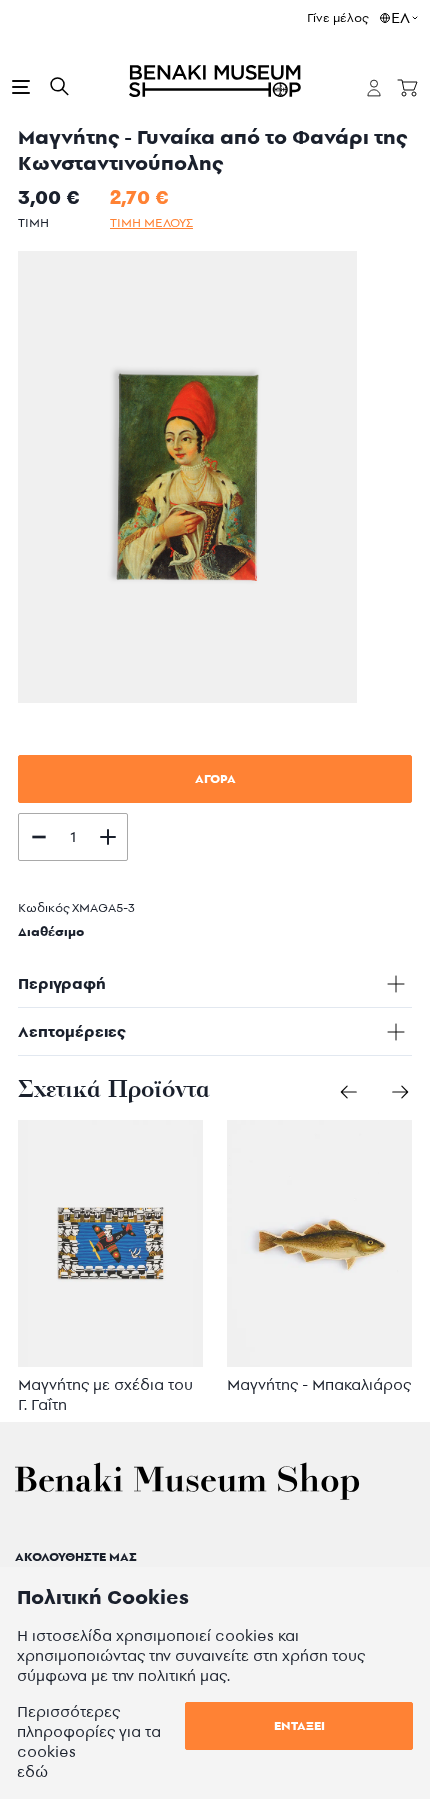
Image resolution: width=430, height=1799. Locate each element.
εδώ (32, 1771)
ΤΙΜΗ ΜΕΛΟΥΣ (151, 222)
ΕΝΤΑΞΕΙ (299, 1725)
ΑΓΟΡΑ (215, 778)
